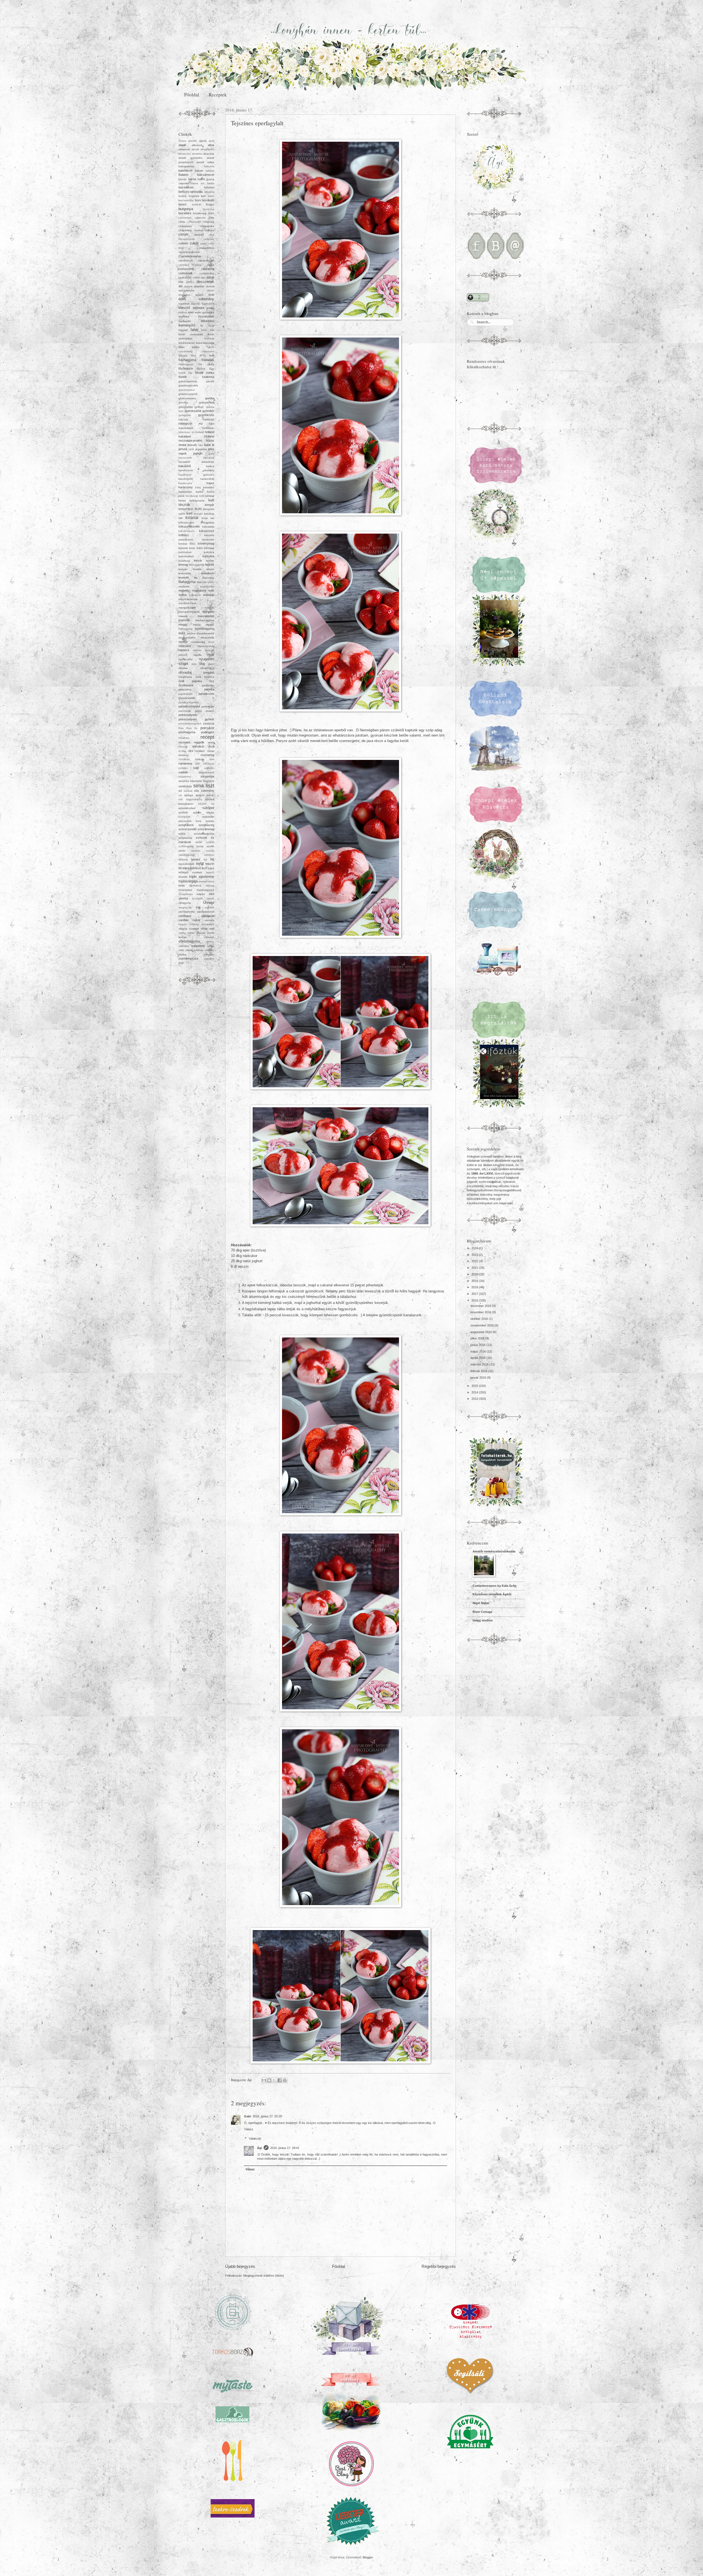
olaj (202, 664)
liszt (199, 582)
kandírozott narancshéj (196, 479)
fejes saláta (189, 347)
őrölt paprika (190, 681)
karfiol (200, 492)
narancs (184, 650)
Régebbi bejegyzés (439, 2266)
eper (191, 312)
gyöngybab (185, 415)
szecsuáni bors (190, 821)
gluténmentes (187, 398)
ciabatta (210, 230)
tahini (182, 851)
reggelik (199, 742)
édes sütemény (196, 299)
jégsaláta (201, 449)
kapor (210, 483)
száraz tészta (204, 812)
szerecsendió (188, 829)
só (180, 791)
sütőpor (208, 808)
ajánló (203, 141)
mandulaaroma (188, 599)
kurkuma (208, 556)
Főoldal (192, 95)
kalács (210, 466)
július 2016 (478, 1338)
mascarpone (206, 616)
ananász (209, 154)
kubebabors (185, 552)
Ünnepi (209, 903)
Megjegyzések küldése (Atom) (264, 2276)
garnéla (210, 381)
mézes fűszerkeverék (201, 633)
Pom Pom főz (188, 728)
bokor (211, 196)
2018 (475, 1287)
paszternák (185, 711)
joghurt (198, 453)
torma (211, 882)
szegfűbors (186, 825)
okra (194, 664)
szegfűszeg (206, 825)
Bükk (211, 213)
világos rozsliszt (189, 929)
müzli (211, 642)
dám (203, 278)
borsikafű (208, 200)
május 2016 (479, 1351)
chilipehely (185, 230)
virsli (212, 929)
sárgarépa (207, 776)
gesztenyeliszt (187, 390)
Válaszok (255, 2139)
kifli (180, 518)
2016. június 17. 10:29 (267, 2116)
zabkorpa (184, 946)
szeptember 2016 (482, 1325)
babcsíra (209, 166)
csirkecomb (186, 269)
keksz (182, 501)
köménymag (206, 543)
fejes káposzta (205, 343)
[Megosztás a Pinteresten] (285, 2080)
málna (182, 595)
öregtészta (185, 677)
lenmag (183, 565)
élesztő (184, 308)
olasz (211, 664)
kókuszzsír (207, 531)
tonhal (203, 881)
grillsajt (200, 407)
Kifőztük (192, 518)
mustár (183, 642)
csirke (211, 265)
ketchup (209, 514)
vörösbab (209, 937)
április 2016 (478, 1358)
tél (180, 868)
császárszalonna (189, 252)
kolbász (184, 535)
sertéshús (185, 786)
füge (212, 369)
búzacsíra (209, 209)
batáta (211, 183)
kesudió (198, 514)
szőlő (199, 842)
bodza (182, 196)
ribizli (211, 747)
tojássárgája (188, 881)
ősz (212, 681)
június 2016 (478, 1345)
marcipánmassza (189, 612)
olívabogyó (207, 668)
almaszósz (185, 154)
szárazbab (184, 817)
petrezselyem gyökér (196, 719)
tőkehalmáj (195, 886)
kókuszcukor (186, 522)
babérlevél (185, 171)
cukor (194, 243)
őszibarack (186, 685)
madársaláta (207, 587)
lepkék (210, 565)
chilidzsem (185, 226)
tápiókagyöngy (187, 855)
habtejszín (185, 423)
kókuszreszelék (189, 526)
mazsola (184, 620)
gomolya (183, 403)
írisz (200, 445)
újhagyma (185, 903)
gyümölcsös (206, 415)
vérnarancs (208, 924)
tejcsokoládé (186, 864)
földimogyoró (186, 364)
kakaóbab (208, 462)
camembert (185, 218)
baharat (210, 171)
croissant (209, 239)
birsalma (209, 192)
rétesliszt (198, 746)
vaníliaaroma (187, 912)
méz (182, 633)
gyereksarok (193, 411)
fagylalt (183, 330)
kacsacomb (185, 458)
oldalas (183, 668)
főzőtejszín (186, 369)
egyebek (184, 304)
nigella (197, 655)
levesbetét (208, 573)
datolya (190, 282)
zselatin (209, 954)
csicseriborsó (206, 260)
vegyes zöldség (189, 924)
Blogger (368, 2557)
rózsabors (184, 759)
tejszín (210, 864)
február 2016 (479, 1371)
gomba (210, 398)
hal (201, 424)
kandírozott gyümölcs (196, 475)
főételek (208, 360)
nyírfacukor (185, 659)
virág (204, 929)
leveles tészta (204, 569)
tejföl (200, 864)
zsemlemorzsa (188, 958)
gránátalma (186, 407)
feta (212, 356)
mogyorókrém (187, 638)
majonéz (184, 590)
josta (211, 454)
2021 (475, 1268)
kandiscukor (185, 483)
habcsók (183, 420)
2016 (475, 1300)
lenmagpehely (197, 565)
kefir (202, 496)
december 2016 (481, 1306)
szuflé (210, 846)
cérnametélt (194, 222)
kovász (183, 544)
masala (183, 616)
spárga (189, 795)
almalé (195, 149)
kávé (182, 496)
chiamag (209, 222)
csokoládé (185, 278)
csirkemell (185, 273)
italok (207, 445)
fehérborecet (187, 343)
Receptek (218, 95)
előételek (199, 308)
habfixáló (208, 419)
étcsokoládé (206, 316)
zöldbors (209, 950)
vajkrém (210, 908)
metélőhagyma (204, 629)
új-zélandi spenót (203, 899)
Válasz (249, 2129)
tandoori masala (203, 851)
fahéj (194, 330)
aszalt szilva (206, 162)
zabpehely (198, 946)
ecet (211, 295)
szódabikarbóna (204, 834)
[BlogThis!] (269, 2080)
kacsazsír (184, 462)
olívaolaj (185, 672)
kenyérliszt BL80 (190, 509)
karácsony (186, 487)
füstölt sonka (205, 373)
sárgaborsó (185, 777)
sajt (196, 768)
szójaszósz (185, 838)
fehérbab (209, 339)
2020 (475, 1274)
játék (191, 449)
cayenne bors (205, 218)
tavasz (196, 859)
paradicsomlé (187, 698)
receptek (184, 742)
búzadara (185, 213)
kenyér (210, 505)
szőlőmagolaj (186, 846)
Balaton (183, 175)
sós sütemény (204, 791)
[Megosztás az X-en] (274, 2080)
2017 (475, 1294)
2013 (475, 1399)
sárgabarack (206, 772)
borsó (182, 204)
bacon (199, 171)
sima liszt (204, 786)
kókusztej (208, 527)
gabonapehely (188, 381)
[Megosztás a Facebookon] (280, 2080)
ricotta (182, 751)
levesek (184, 578)
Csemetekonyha (189, 256)
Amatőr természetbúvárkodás (494, 1551)
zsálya (182, 954)
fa (202, 326)
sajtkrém (209, 768)
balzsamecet (206, 175)
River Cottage (482, 1612)
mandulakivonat (187, 603)
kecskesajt (192, 496)
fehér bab (208, 330)
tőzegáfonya (185, 894)
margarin (208, 612)
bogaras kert (197, 196)
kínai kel (208, 518)
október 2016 (480, 1319)
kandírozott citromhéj (196, 470)
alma (211, 145)
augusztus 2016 (482, 1332)
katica (211, 492)
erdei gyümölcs (205, 312)
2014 (475, 1392)
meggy (183, 625)
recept (207, 737)
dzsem (199, 295)
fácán (211, 326)
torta (182, 885)
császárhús (207, 248)
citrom (183, 234)
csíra (198, 265)
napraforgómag (206, 646)
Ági (260, 2148)
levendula (185, 573)
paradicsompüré (189, 706)
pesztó (210, 711)
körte (192, 548)
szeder (210, 821)
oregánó (209, 673)
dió (180, 286)
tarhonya (209, 855)
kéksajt (210, 496)
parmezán (208, 706)
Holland (200, 432)
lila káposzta (204, 578)
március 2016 (480, 1364)
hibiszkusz (185, 432)
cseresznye (186, 260)
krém (200, 548)
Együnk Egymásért (203, 304)
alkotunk (197, 145)
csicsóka (184, 265)
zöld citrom (186, 950)
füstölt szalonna (196, 377)
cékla (182, 222)
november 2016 (481, 1312)
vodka (182, 933)
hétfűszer (208, 428)
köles (193, 544)
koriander (208, 540)
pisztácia (209, 724)
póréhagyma (187, 732)
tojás (193, 876)
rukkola (200, 759)
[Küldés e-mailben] (264, 2080)
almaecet (184, 149)
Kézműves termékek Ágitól (492, 1594)
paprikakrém (185, 694)
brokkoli (196, 205)
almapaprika (207, 149)
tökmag (210, 886)
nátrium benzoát (204, 650)
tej (212, 859)
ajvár (211, 141)
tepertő (210, 872)
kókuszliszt (207, 522)
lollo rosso (208, 582)
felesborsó (208, 352)
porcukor (207, 728)
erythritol (184, 317)
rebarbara (184, 738)
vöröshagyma (189, 941)
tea (205, 860)
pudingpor (208, 732)
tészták (183, 877)
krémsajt (209, 548)
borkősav (189, 200)
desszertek (205, 282)
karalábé (209, 487)
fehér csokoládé (191, 334)
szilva (182, 834)
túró (212, 894)
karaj (198, 487)
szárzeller (208, 817)
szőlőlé (210, 842)
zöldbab (199, 950)
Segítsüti (209, 781)
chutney (198, 230)
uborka (183, 898)
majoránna (199, 590)
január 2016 (479, 1378)
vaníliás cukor (189, 920)
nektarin (183, 655)
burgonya (186, 209)
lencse (210, 561)
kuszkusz (184, 561)
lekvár (198, 561)
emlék (210, 308)
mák (211, 590)
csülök (196, 278)
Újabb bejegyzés (240, 2266)
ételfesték (185, 321)
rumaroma (185, 763)
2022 (475, 1261)
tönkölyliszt (185, 890)
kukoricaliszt (186, 556)
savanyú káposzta (190, 781)
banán (183, 179)
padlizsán (208, 685)
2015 (475, 1386)
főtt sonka (206, 364)
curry (203, 243)
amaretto (197, 154)
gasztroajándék (188, 385)
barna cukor (197, 179)
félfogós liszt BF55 (192, 356)
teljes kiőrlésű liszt (195, 868)
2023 (475, 1255)
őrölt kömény (205, 677)
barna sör (198, 183)
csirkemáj (208, 269)
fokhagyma (187, 360)
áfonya (182, 141)
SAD (198, 764)
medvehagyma (205, 620)
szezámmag (206, 829)
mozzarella (207, 638)
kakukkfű (185, 466)
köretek (183, 548)
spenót (200, 795)
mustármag (198, 642)
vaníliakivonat (206, 912)
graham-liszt (207, 402)
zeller (211, 946)
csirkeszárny (207, 274)
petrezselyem (188, 715)
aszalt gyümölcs (190, 158)
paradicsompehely (189, 702)
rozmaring (207, 755)
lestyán (183, 569)
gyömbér (208, 411)
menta (197, 625)
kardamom (185, 492)
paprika (209, 689)
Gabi (248, 2116)
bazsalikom (186, 187)
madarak (184, 586)
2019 (475, 1281)
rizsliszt (200, 751)
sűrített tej (206, 804)
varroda (209, 920)
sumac (210, 795)
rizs (191, 751)
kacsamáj (209, 458)
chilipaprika (207, 226)
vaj (198, 907)
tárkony (183, 859)
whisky (210, 942)
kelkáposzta (197, 501)
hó (193, 432)
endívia (183, 313)
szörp (200, 846)
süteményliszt (187, 808)
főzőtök (201, 369)
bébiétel (209, 187)
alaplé (182, 145)
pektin (198, 711)
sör (180, 795)
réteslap (183, 747)
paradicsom (206, 694)
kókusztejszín (186, 531)
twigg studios (483, 1620)
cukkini (183, 243)
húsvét (192, 445)
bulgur (210, 204)
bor (181, 200)
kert (189, 513)
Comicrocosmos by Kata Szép (494, 1586)
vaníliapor (185, 916)
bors (198, 200)
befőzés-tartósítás (191, 192)
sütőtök (183, 812)
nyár (211, 655)
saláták (183, 772)
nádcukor (185, 646)
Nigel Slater (481, 1603)
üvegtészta (185, 908)
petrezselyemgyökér (190, 724)
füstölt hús (185, 373)
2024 (475, 1248)
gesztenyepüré (188, 394)
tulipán (201, 894)
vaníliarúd (208, 916)
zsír (181, 963)
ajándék (193, 141)
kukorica (209, 552)
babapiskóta (186, 166)
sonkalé (188, 791)
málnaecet (195, 595)
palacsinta (185, 689)
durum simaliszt (194, 286)
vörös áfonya (196, 933)
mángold (209, 608)
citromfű (199, 235)
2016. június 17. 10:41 (285, 2148)
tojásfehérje (207, 877)
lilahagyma (187, 582)
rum (212, 759)
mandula (209, 595)
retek (211, 742)
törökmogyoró (206, 890)
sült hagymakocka (190, 799)
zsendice (209, 959)
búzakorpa (200, 213)
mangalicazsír (187, 608)
